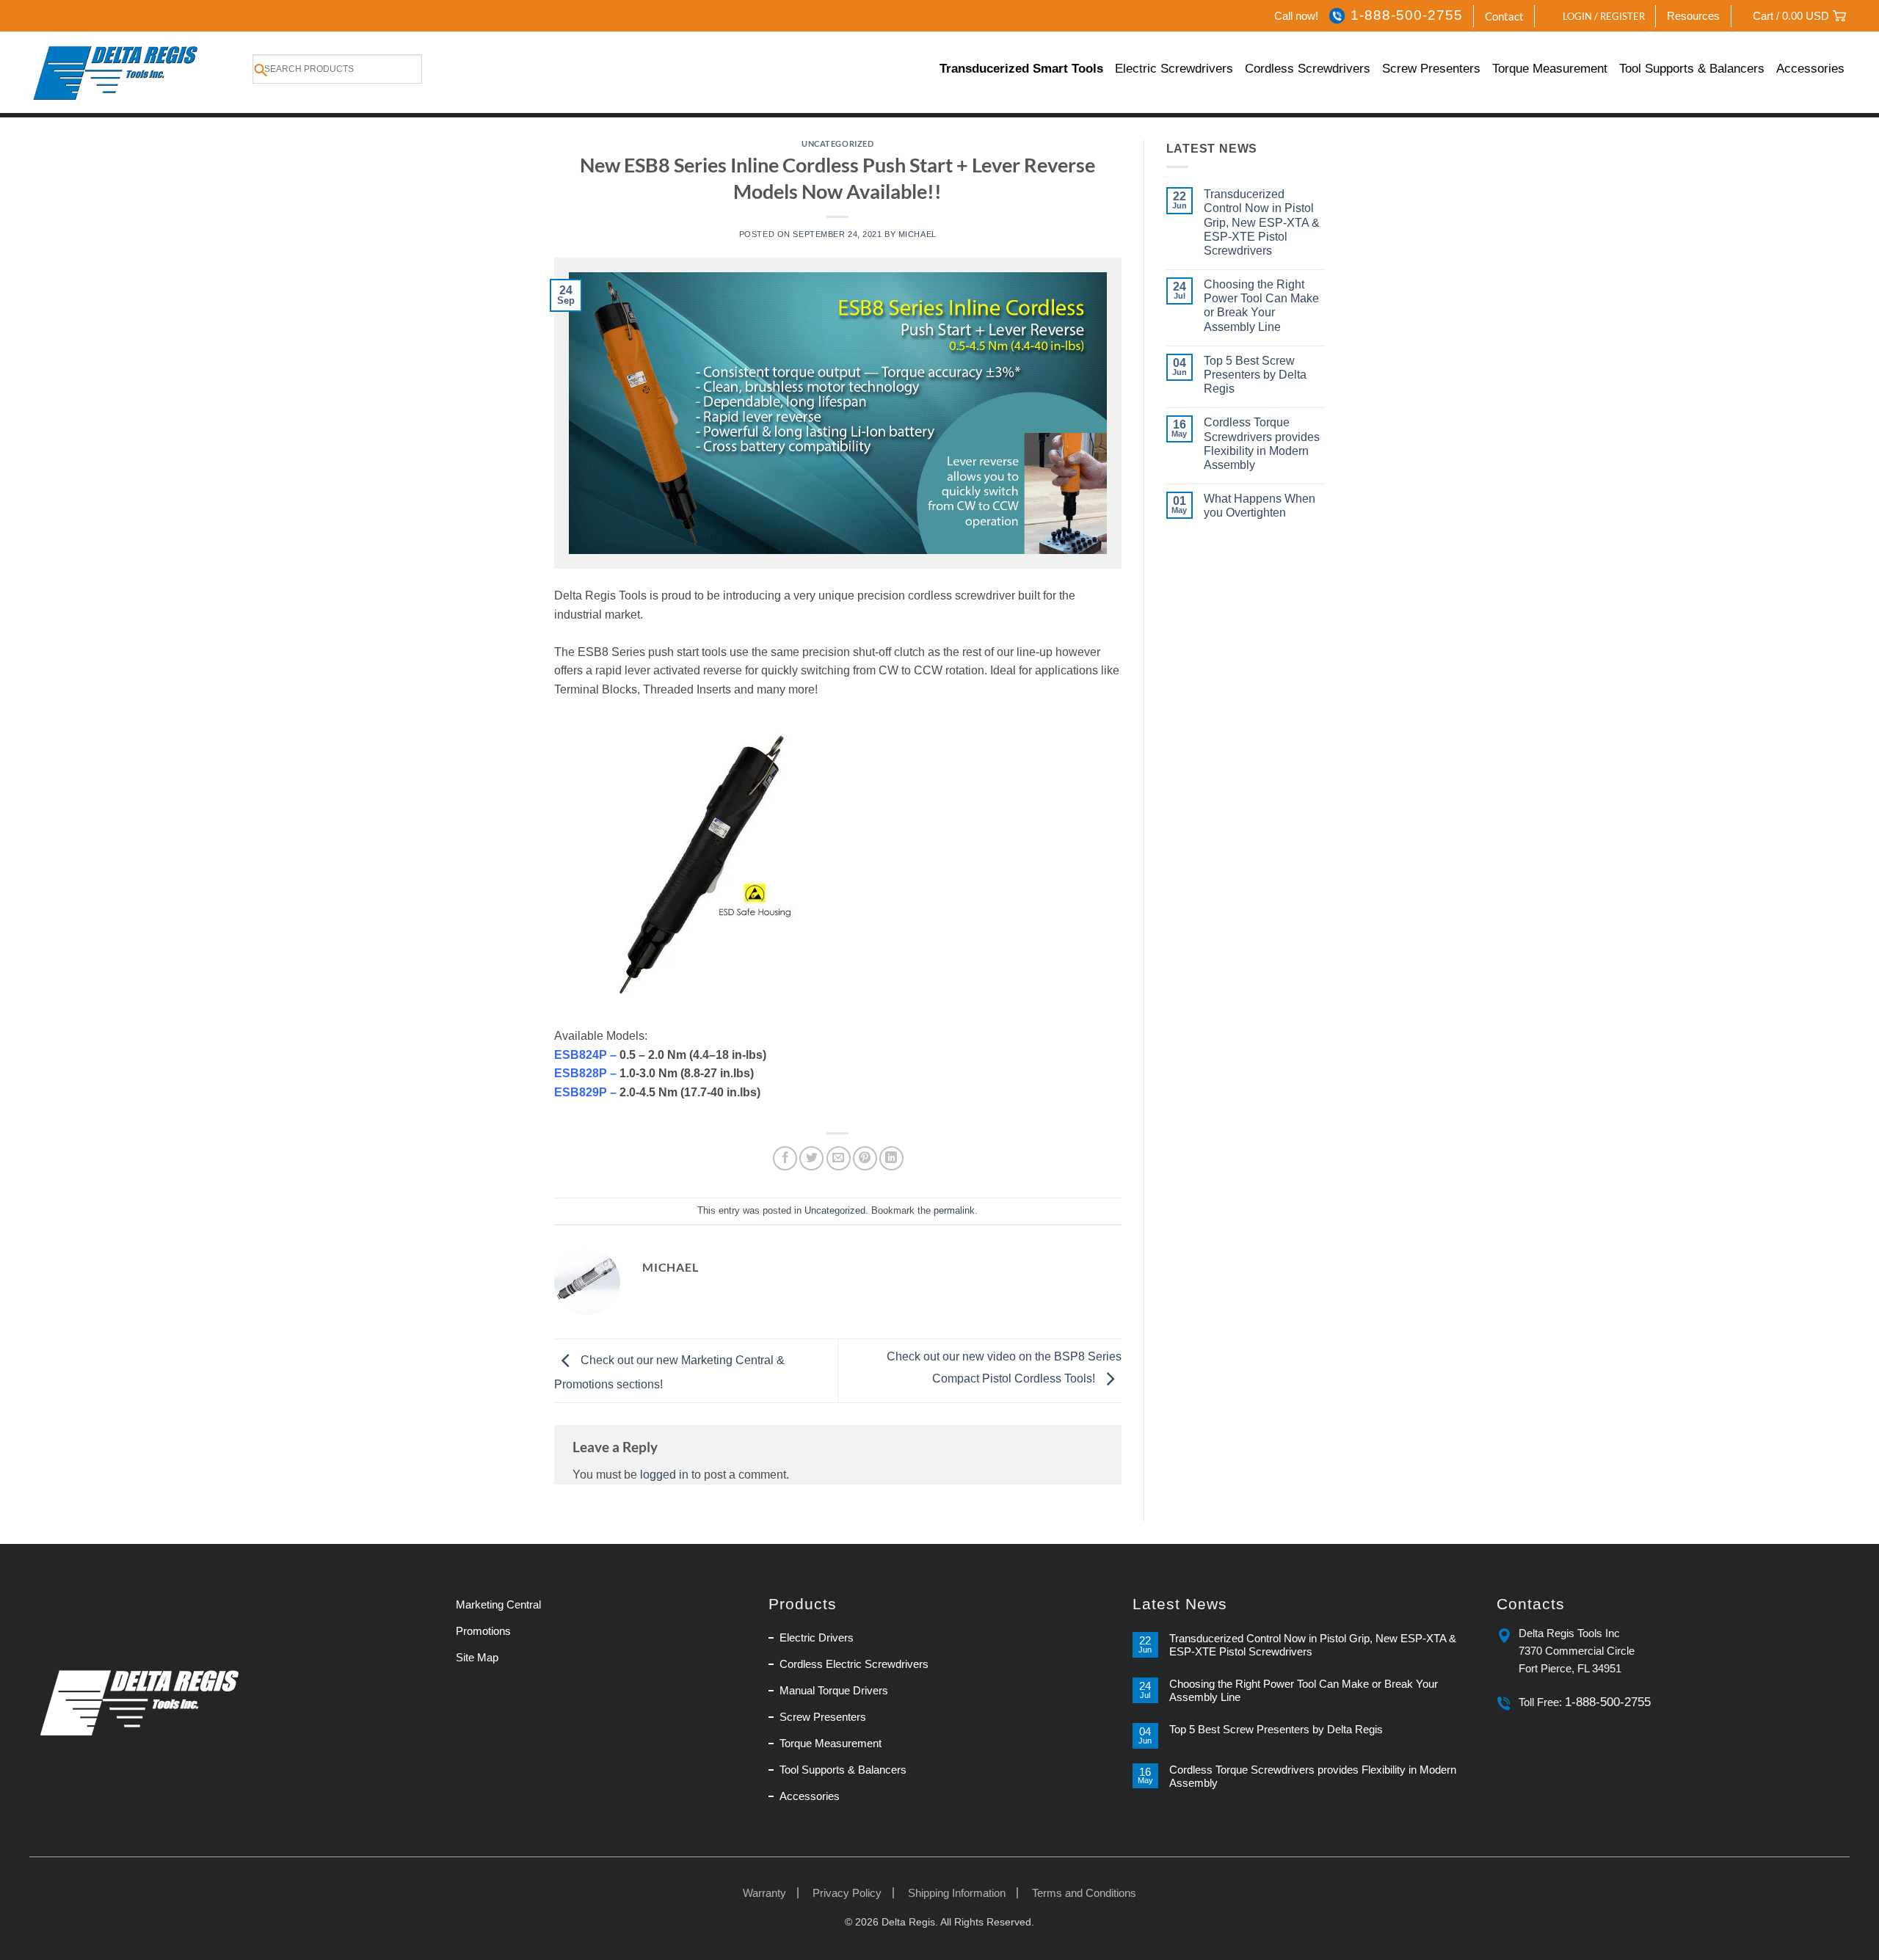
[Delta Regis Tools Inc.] (117, 72)
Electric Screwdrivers (1174, 69)
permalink (954, 1210)
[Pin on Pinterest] (865, 1158)
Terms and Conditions (1084, 1893)
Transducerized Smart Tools (1021, 69)
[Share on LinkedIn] (891, 1158)
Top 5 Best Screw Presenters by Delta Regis (1255, 375)
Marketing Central (498, 1604)
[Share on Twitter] (811, 1158)
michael (917, 234)
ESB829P (582, 1092)
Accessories (1810, 69)
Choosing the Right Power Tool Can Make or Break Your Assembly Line (1261, 306)
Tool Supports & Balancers (1692, 69)
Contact (1504, 16)
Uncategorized (837, 143)
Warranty (764, 1893)
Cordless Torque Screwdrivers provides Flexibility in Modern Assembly (1262, 444)
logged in (664, 1475)
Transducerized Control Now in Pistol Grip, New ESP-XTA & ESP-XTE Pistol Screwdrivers (1262, 222)
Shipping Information (957, 1893)
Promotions (483, 1631)
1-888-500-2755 (1406, 15)
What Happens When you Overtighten (1260, 506)
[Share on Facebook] (785, 1158)
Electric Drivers (817, 1637)
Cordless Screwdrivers (1308, 69)
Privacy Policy (847, 1893)
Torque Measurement (1550, 69)
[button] (1596, 16)
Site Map (477, 1657)
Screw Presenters (1431, 69)
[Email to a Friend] (839, 1158)
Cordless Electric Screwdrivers (854, 1664)
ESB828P (581, 1073)
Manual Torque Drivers (834, 1690)
